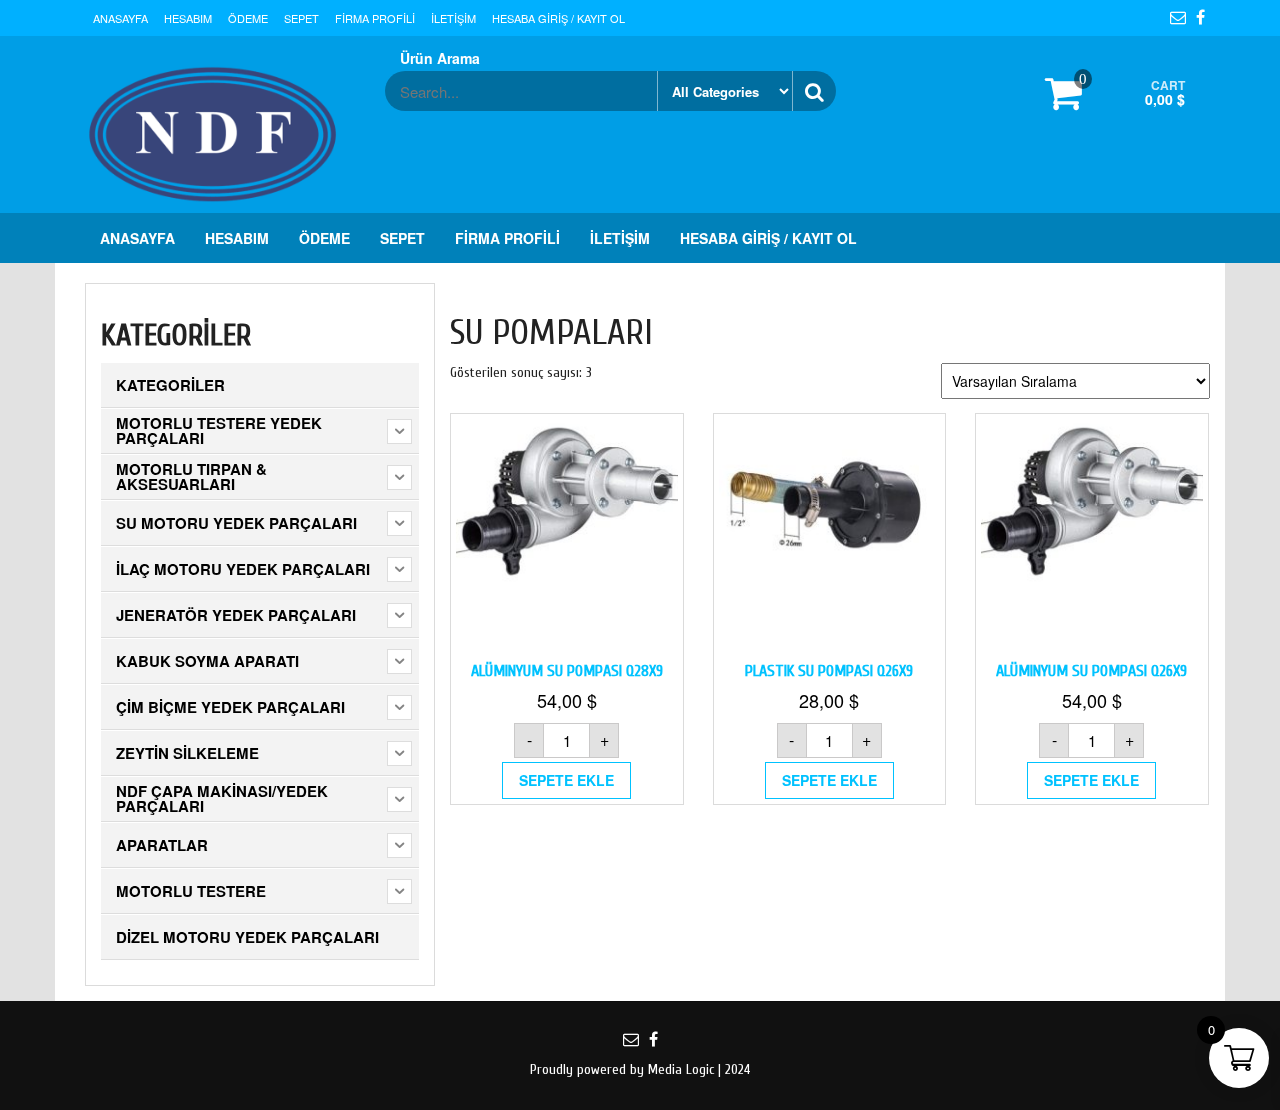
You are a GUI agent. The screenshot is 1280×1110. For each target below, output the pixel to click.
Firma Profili (375, 18)
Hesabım (188, 18)
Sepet (301, 18)
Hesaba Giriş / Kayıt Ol (558, 18)
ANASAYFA (120, 18)
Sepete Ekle (566, 780)
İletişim (453, 18)
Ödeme (248, 18)
